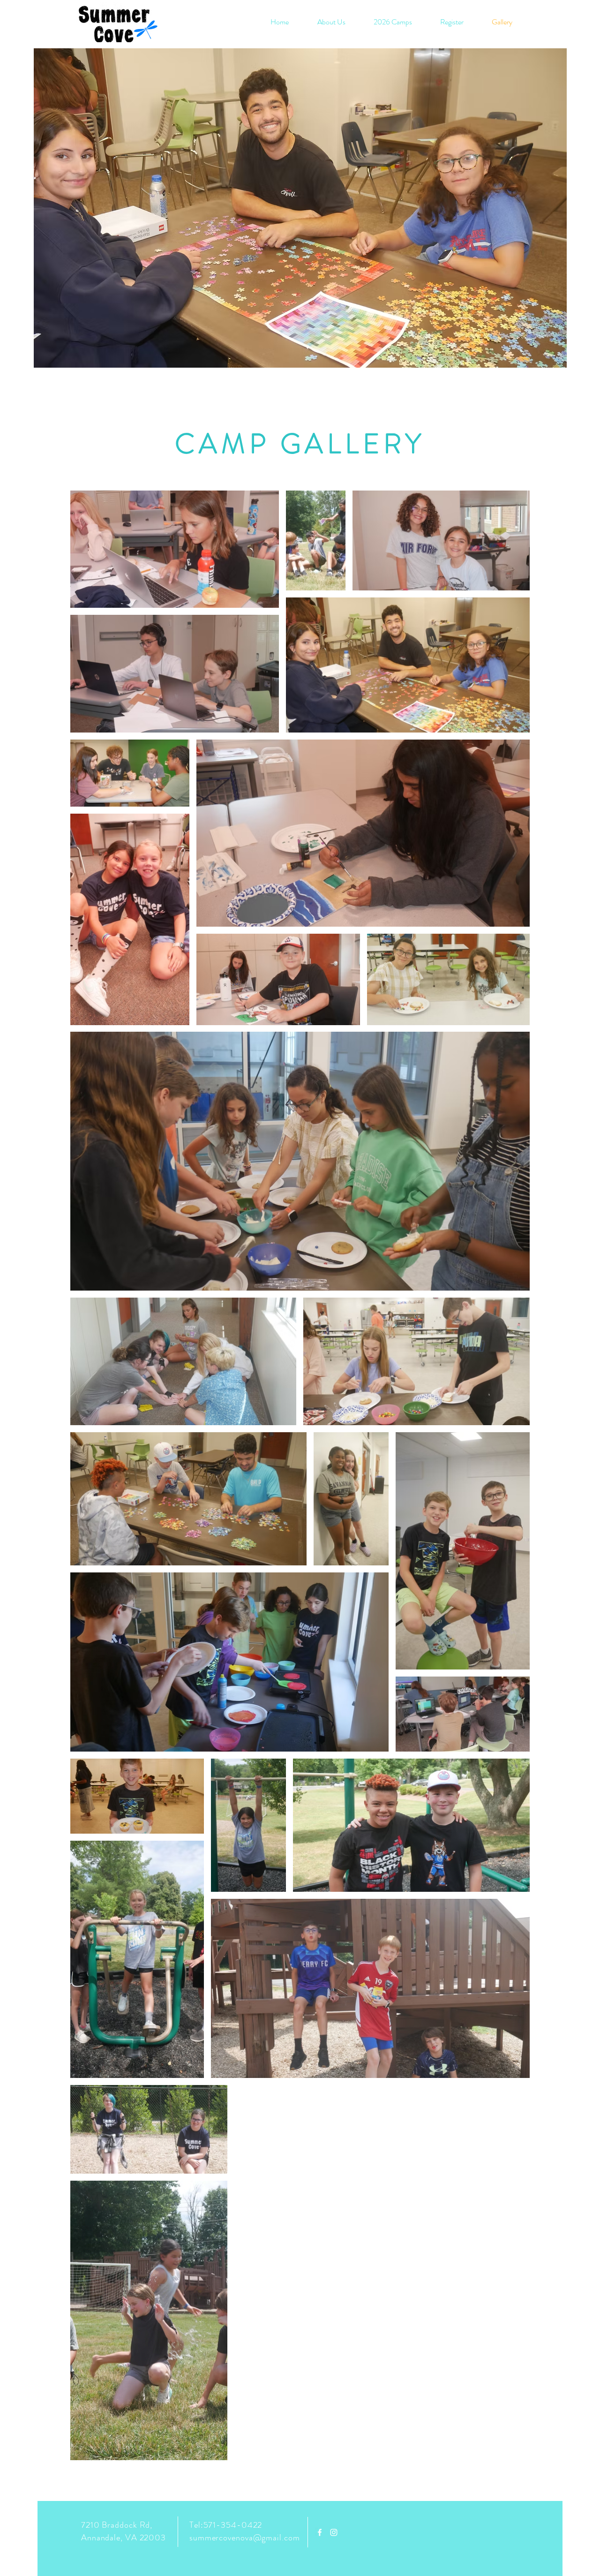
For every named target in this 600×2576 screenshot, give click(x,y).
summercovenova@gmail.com (245, 2538)
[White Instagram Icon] (334, 2532)
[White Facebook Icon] (320, 2532)
